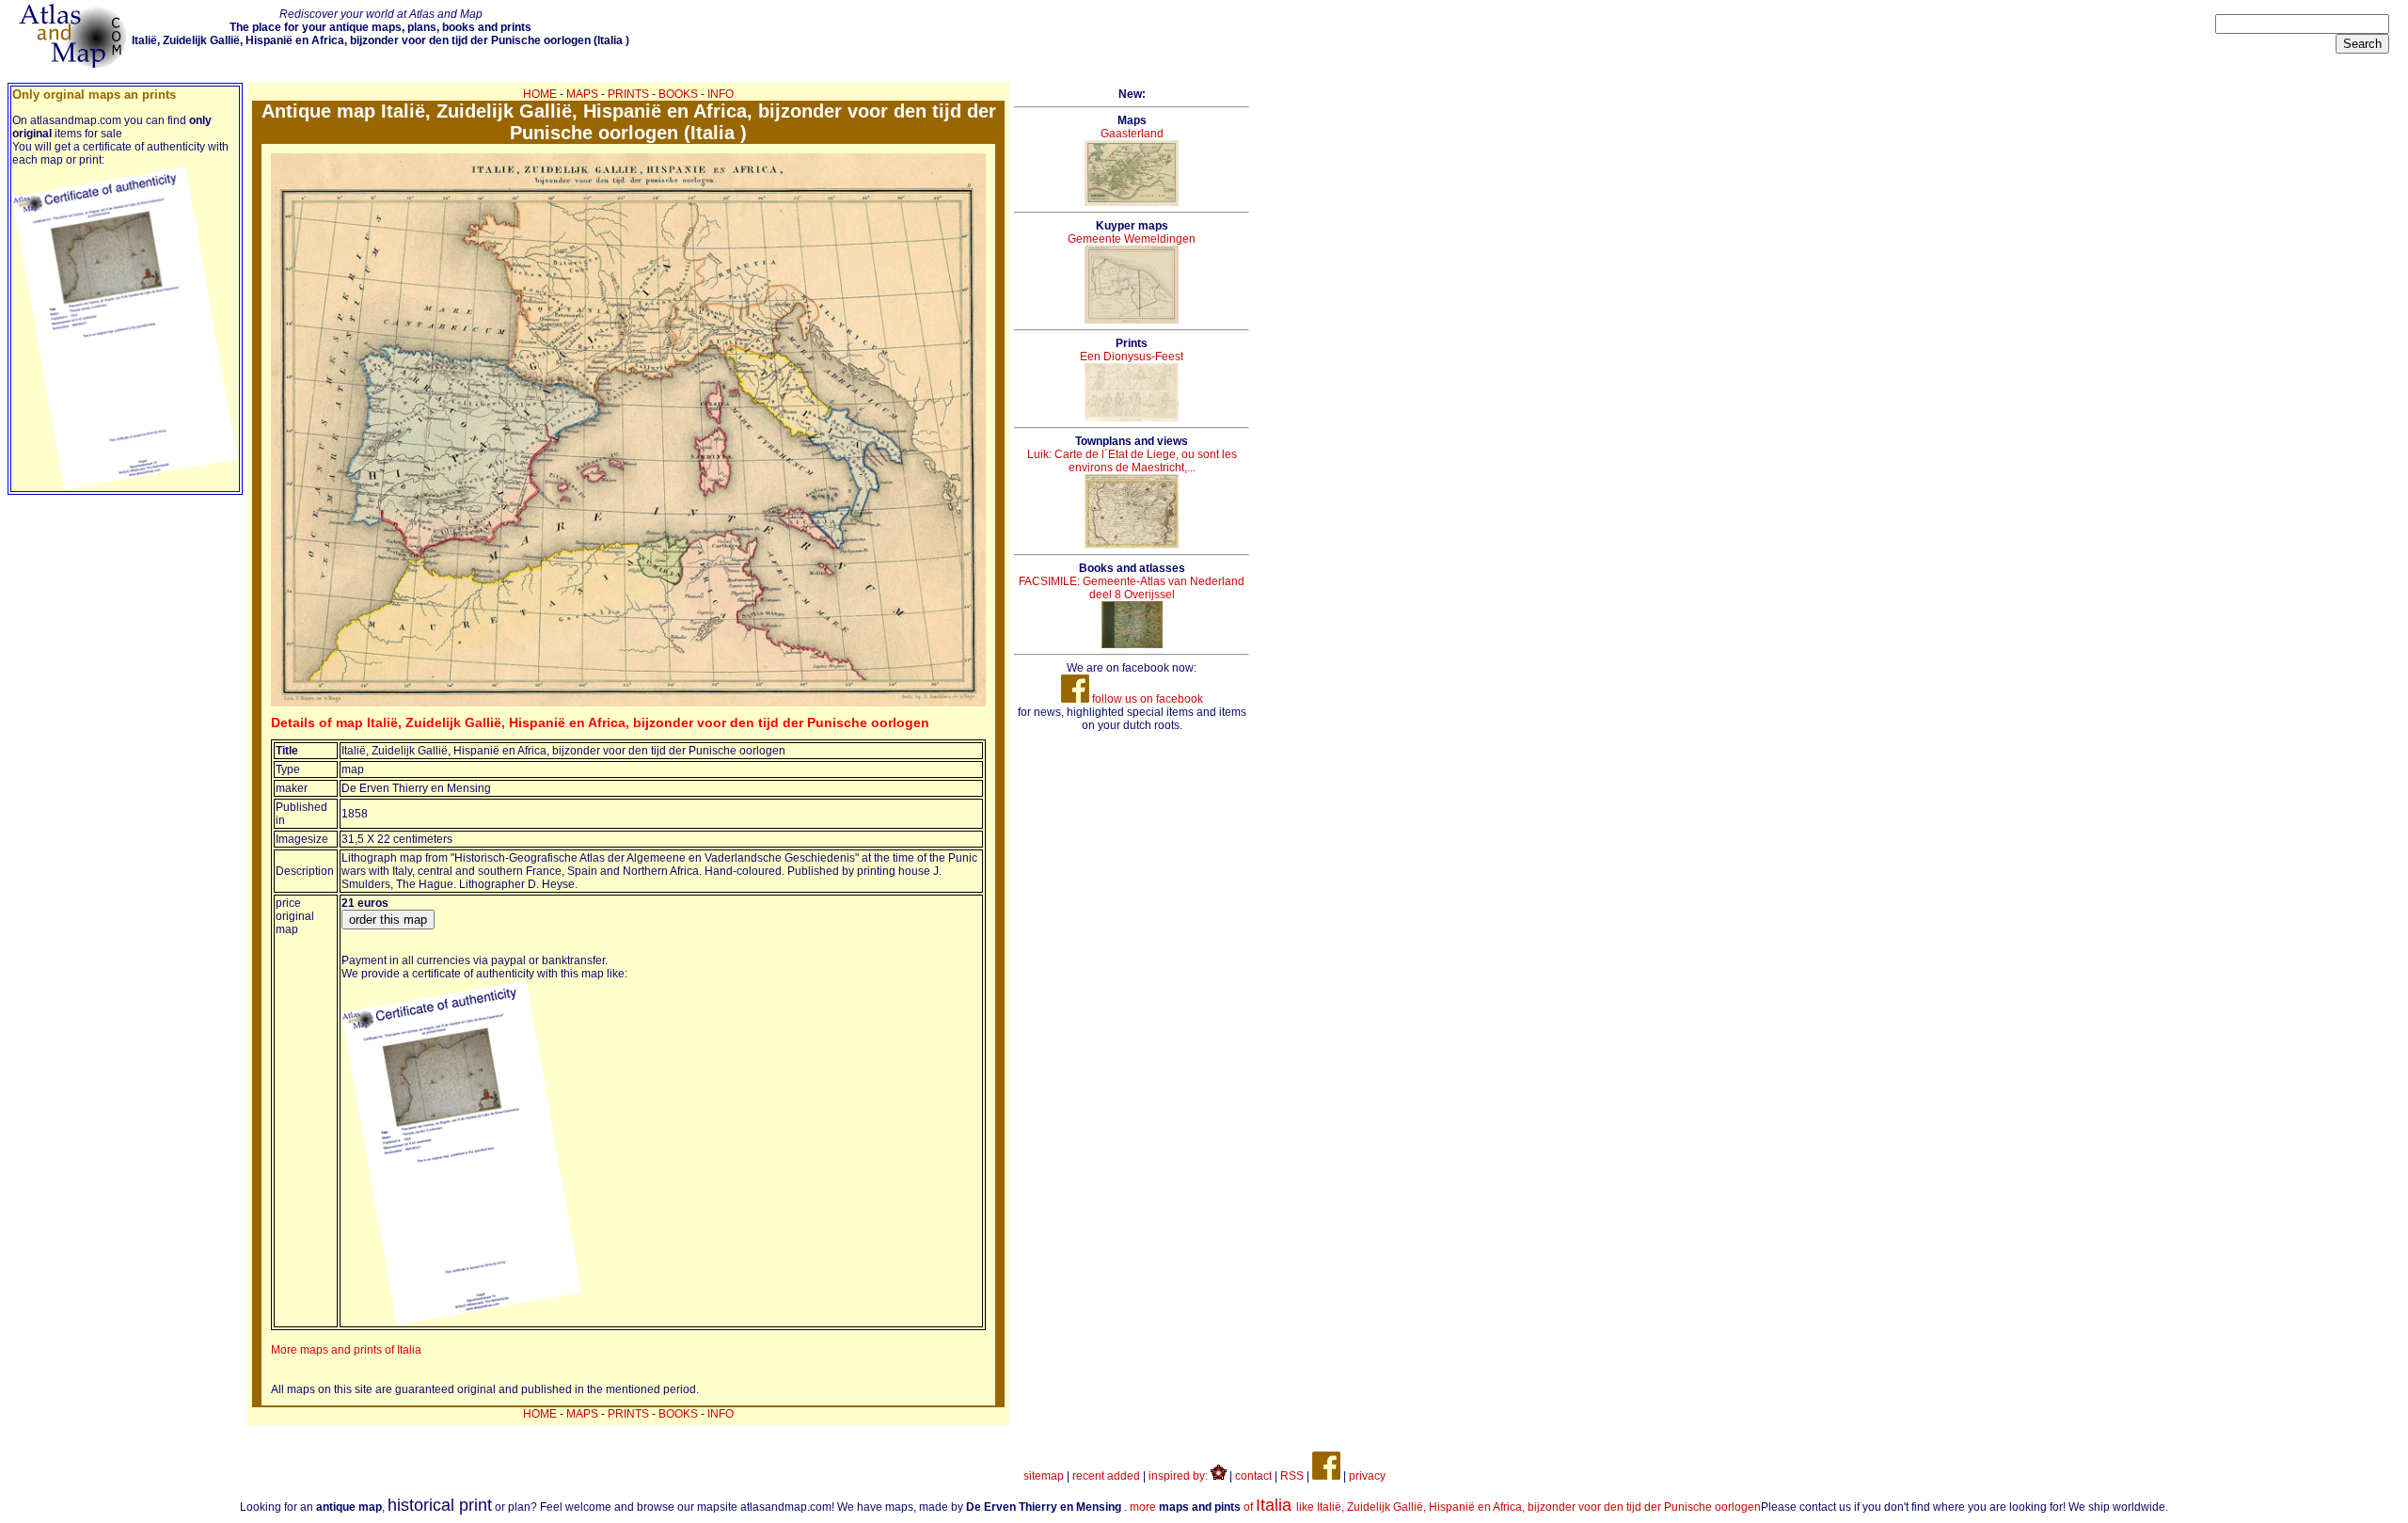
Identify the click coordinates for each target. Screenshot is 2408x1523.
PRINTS (628, 94)
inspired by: (1180, 1476)
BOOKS (678, 94)
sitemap (1044, 1476)
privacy (1367, 1476)
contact (1253, 1476)
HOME (540, 94)
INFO (721, 94)
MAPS (582, 94)
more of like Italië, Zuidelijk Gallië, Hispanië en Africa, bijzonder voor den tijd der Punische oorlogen (1445, 1507)
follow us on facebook (1146, 699)
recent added (1106, 1476)
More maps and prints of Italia (346, 1350)
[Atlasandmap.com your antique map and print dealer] (74, 64)
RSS (1292, 1476)
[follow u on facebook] (1326, 1476)
